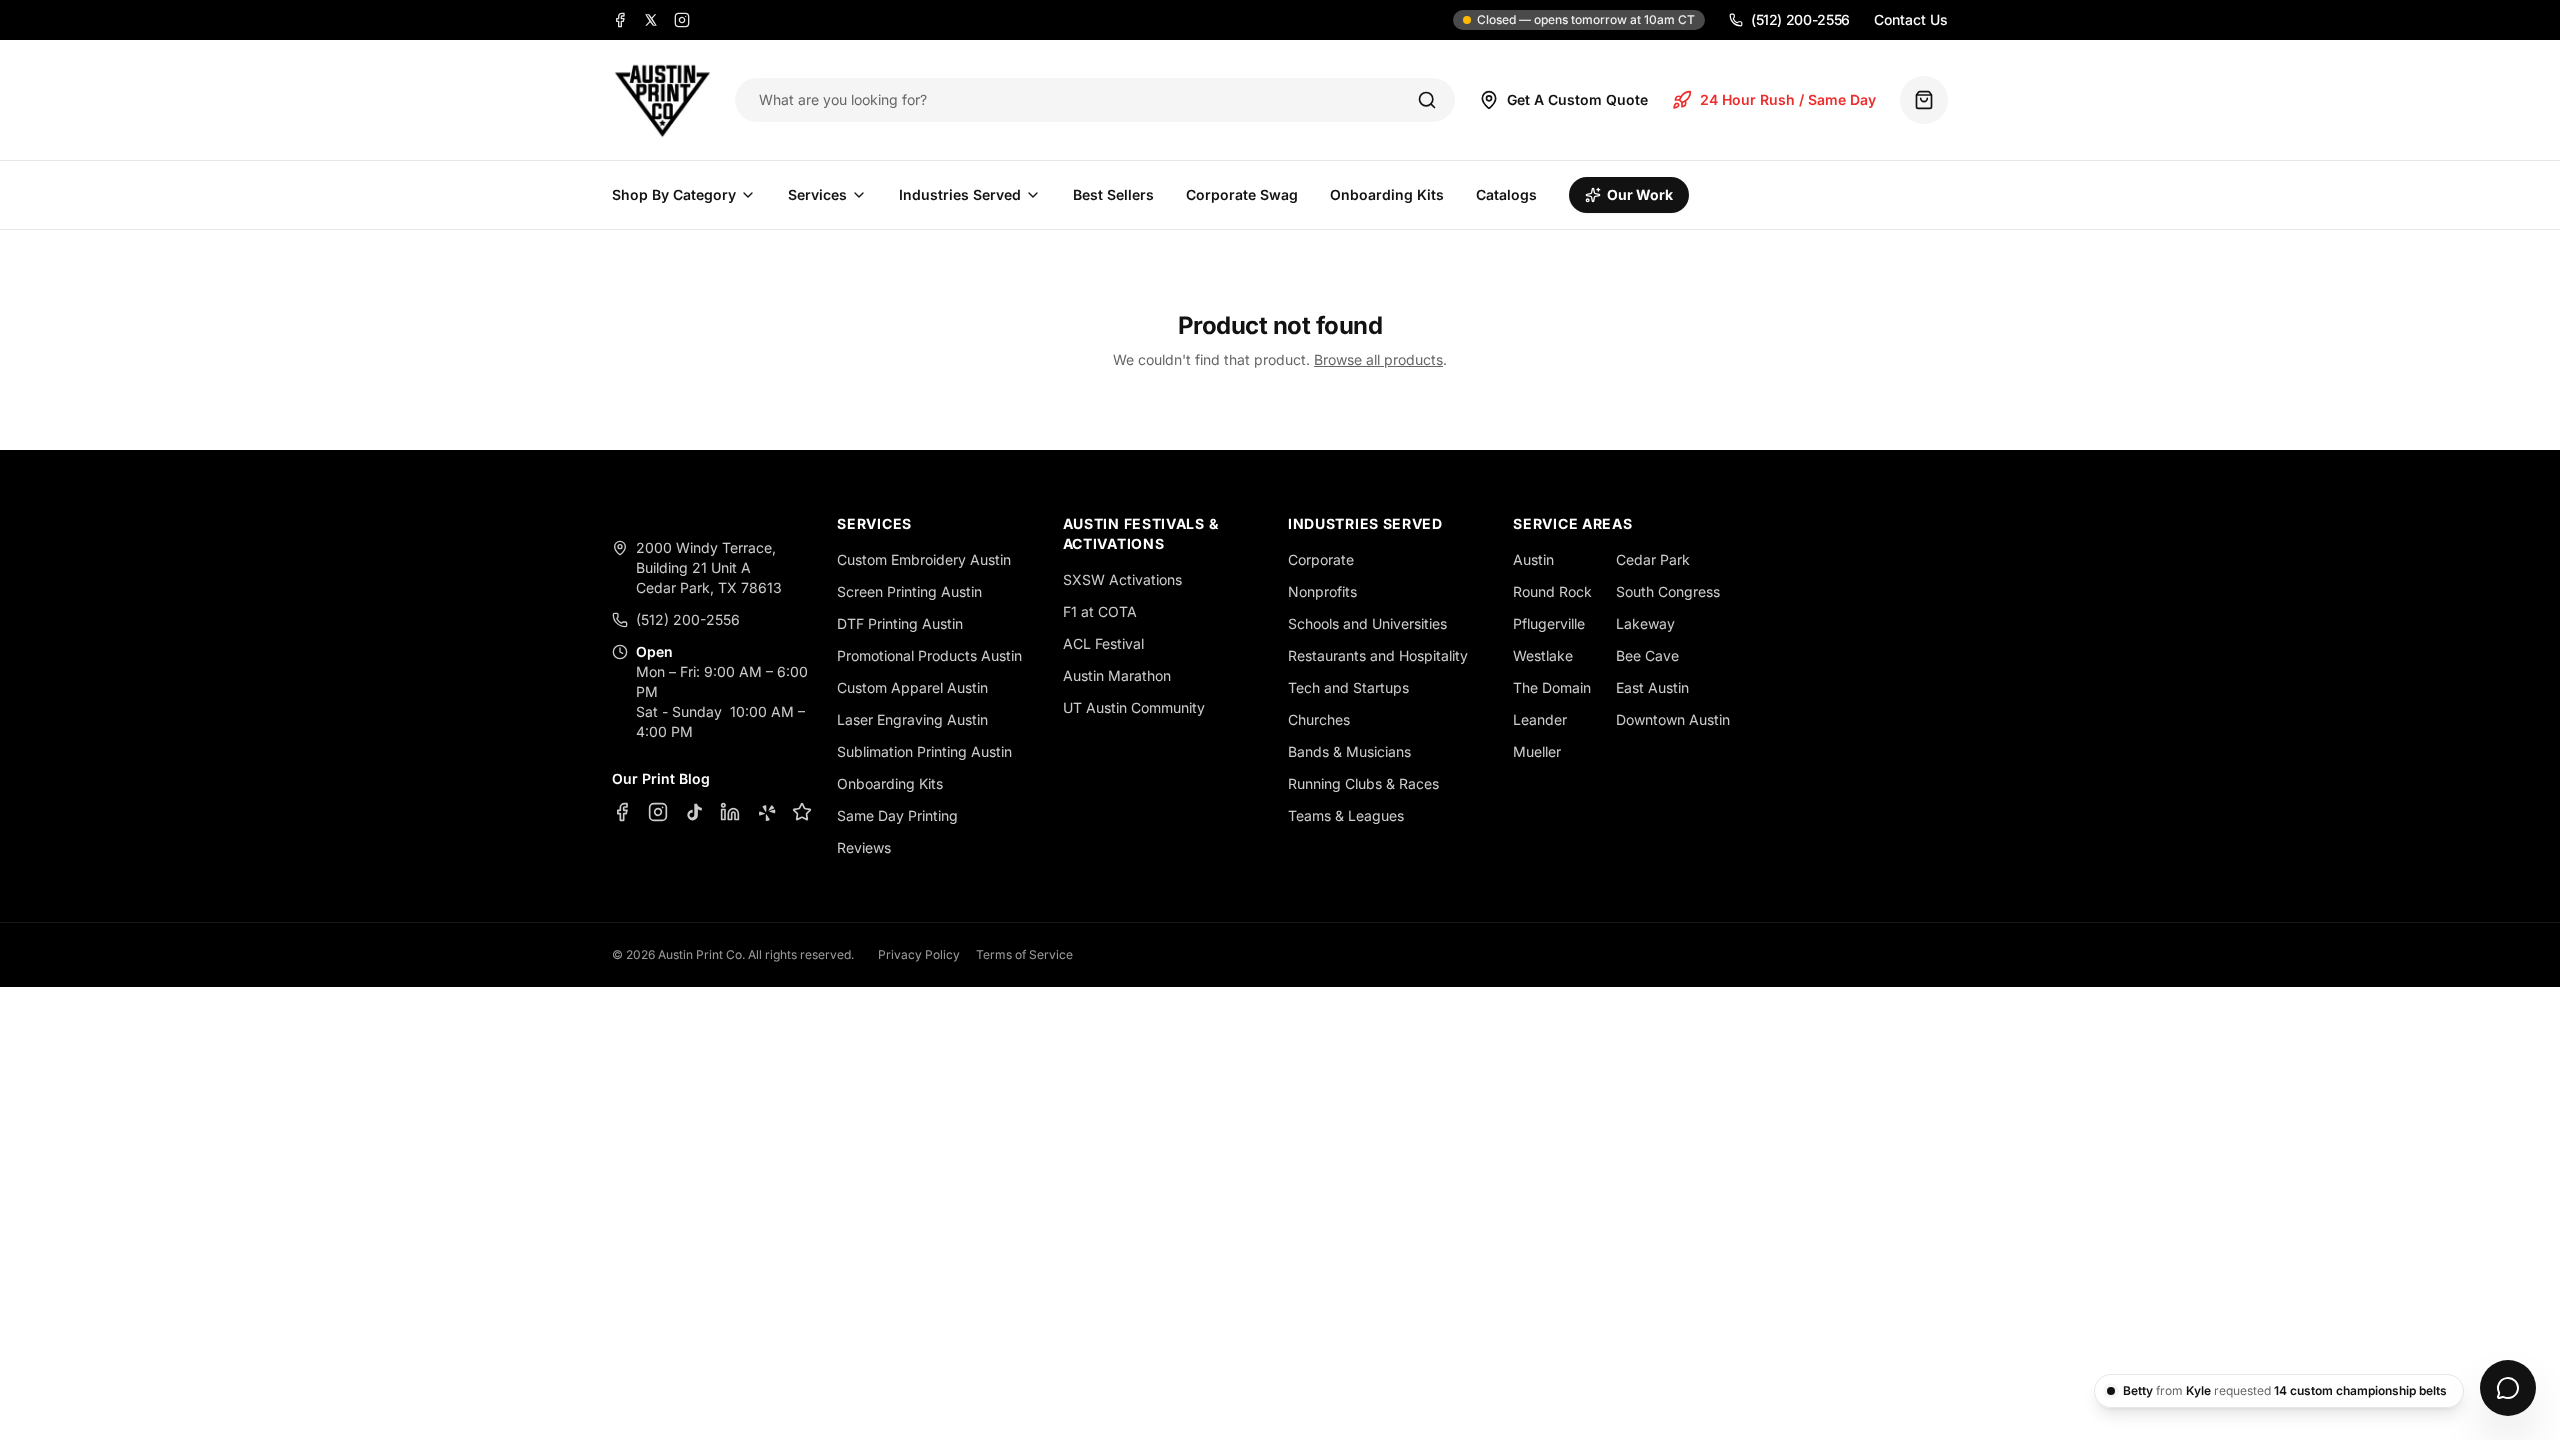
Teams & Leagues (1346, 815)
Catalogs (1506, 194)
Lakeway (1645, 623)
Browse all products (1378, 359)
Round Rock (1552, 591)
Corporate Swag (1242, 194)
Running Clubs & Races (1363, 783)
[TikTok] (694, 812)
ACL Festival (1103, 643)
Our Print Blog (661, 778)
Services (817, 194)
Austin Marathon (1117, 675)
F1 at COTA (1100, 611)
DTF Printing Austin (900, 623)
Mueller (1537, 751)
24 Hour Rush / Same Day (1788, 99)
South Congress (1668, 591)
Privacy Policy (919, 954)
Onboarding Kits (1387, 194)
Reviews (864, 847)
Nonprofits (1322, 591)
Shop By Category (674, 194)
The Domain (1552, 687)
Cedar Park (1653, 559)
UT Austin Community (1134, 707)
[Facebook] (620, 20)
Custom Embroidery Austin (924, 559)
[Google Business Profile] (802, 812)
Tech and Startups (1348, 687)
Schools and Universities (1367, 623)
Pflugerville (1549, 623)
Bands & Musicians (1349, 751)
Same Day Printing (897, 815)
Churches (1319, 719)
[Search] (1427, 100)
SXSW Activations (1122, 579)
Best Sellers (1113, 194)
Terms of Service (1024, 954)
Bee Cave (1647, 655)
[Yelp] (766, 812)
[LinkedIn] (730, 812)
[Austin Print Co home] (661, 100)
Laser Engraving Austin (912, 719)
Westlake (1543, 655)
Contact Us (1911, 19)
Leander (1540, 719)
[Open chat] (2508, 1388)
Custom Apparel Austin (912, 687)
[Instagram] (682, 20)
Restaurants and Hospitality (1378, 655)
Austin (1533, 559)
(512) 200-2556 (1800, 19)
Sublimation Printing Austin (924, 751)
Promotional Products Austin (929, 655)
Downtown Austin (1673, 719)
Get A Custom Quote (1577, 99)
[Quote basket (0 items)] (1924, 100)
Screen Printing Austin (909, 591)
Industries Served (960, 194)
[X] (651, 20)
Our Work (1640, 194)
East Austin (1652, 687)
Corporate (1321, 559)
